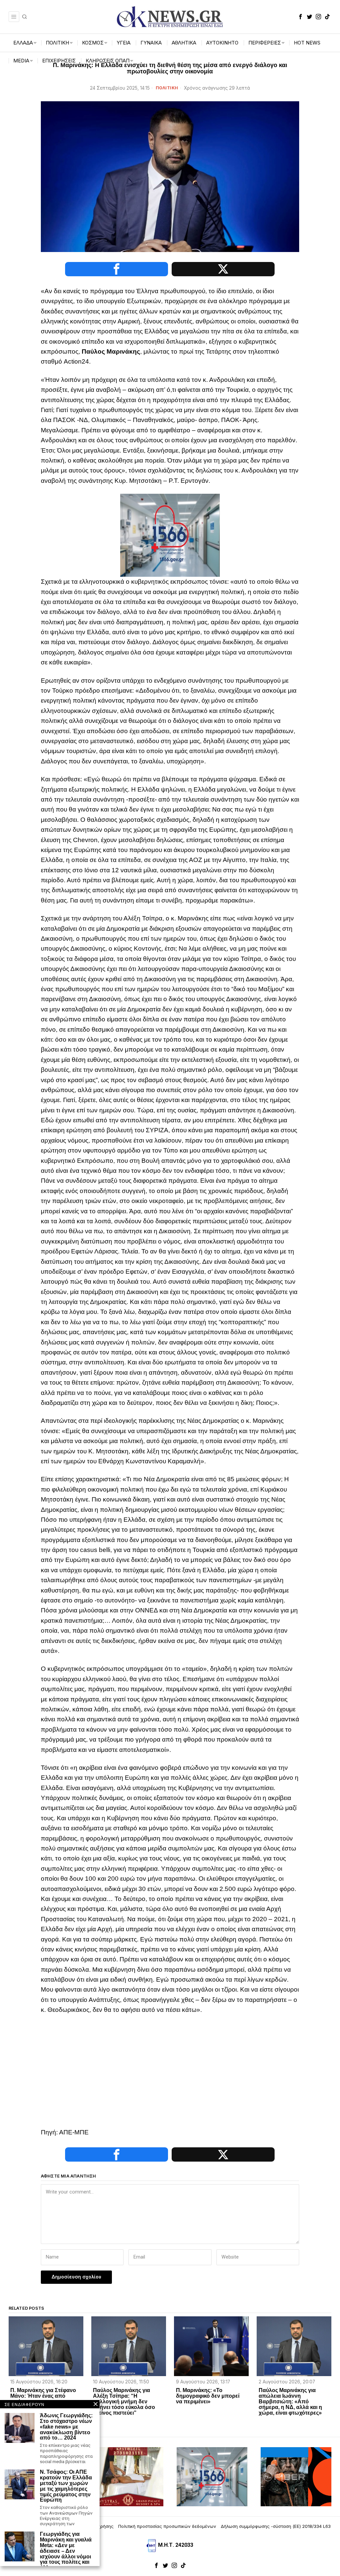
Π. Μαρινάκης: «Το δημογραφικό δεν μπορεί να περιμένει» (208, 2396)
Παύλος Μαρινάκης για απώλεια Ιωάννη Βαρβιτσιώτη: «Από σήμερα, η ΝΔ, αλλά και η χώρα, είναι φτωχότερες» (290, 2402)
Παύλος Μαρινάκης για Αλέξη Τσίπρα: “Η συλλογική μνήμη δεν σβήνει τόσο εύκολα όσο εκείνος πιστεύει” (124, 2402)
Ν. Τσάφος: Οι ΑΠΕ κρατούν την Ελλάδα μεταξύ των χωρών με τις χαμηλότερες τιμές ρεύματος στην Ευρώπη (66, 2486)
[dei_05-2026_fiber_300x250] (296, 2476)
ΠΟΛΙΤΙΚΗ (167, 88)
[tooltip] (300, 17)
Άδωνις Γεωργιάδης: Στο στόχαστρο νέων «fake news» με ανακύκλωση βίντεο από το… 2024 (66, 2427)
